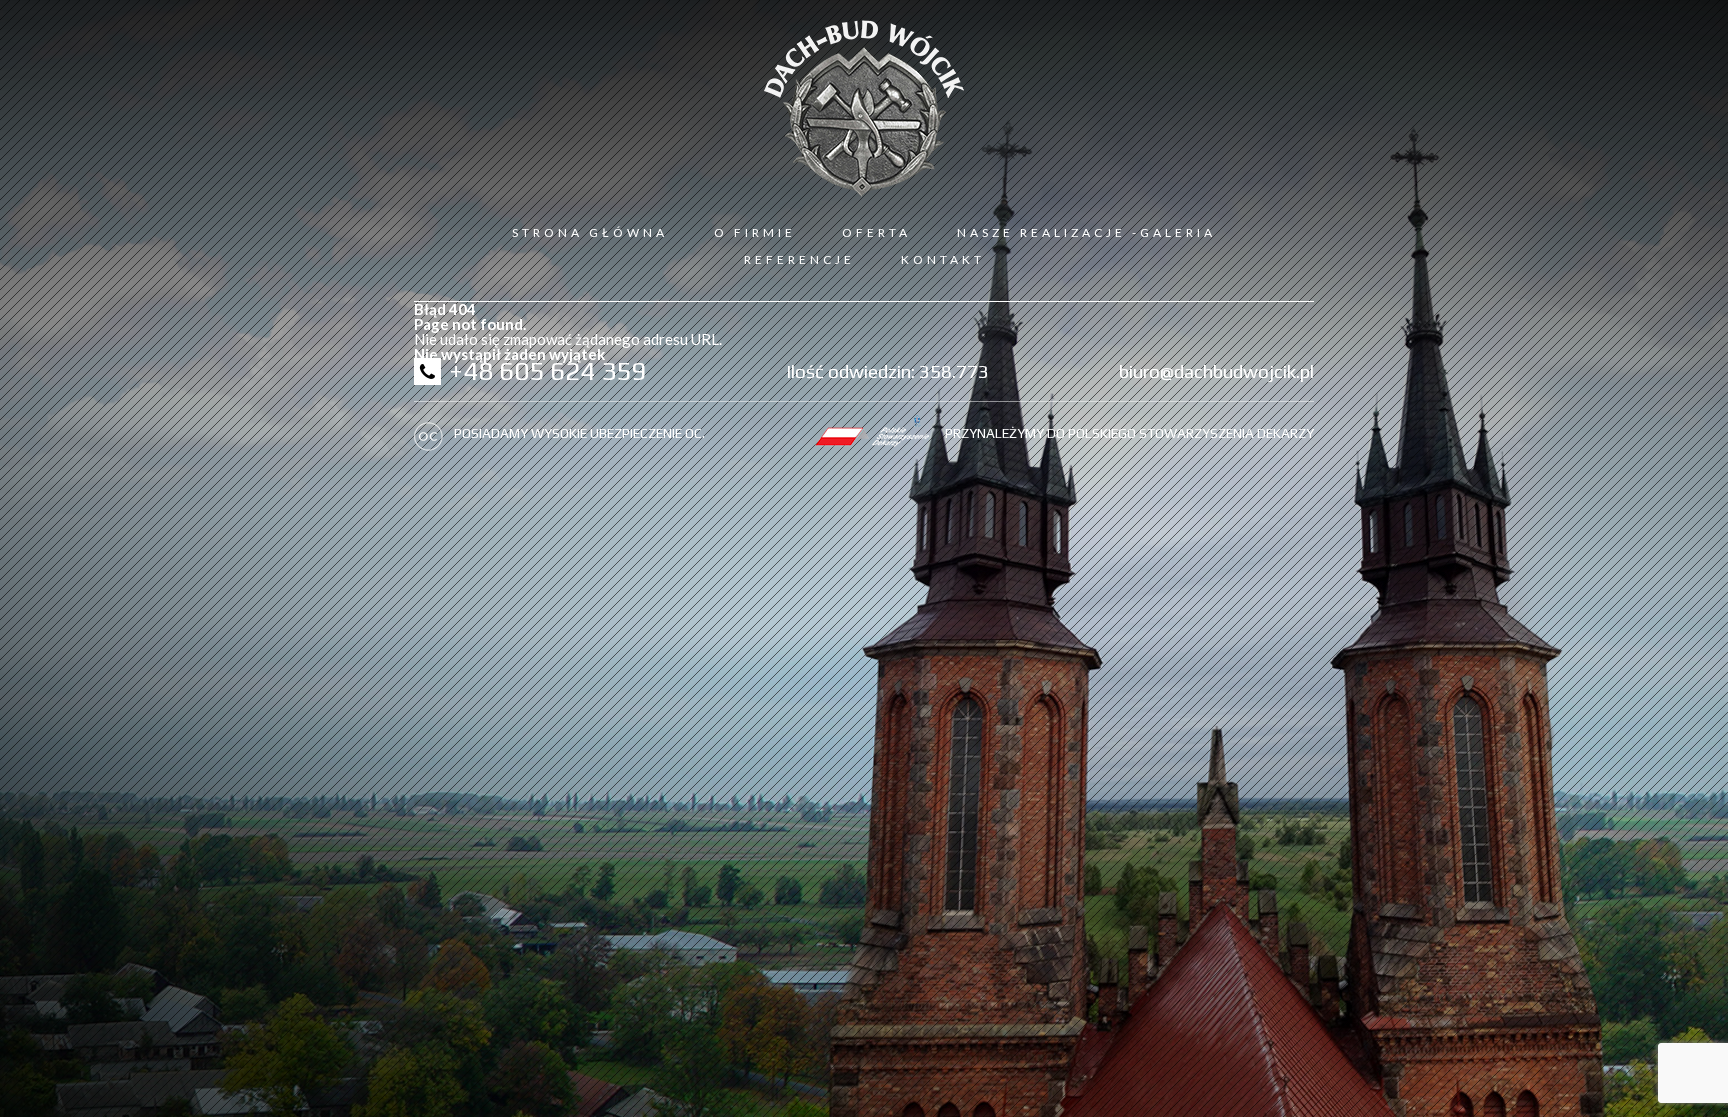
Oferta (876, 232)
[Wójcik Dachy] (864, 108)
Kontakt (943, 259)
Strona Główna (590, 232)
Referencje (799, 259)
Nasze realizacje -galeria (1086, 232)
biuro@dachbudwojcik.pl (1216, 371)
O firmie (755, 232)
